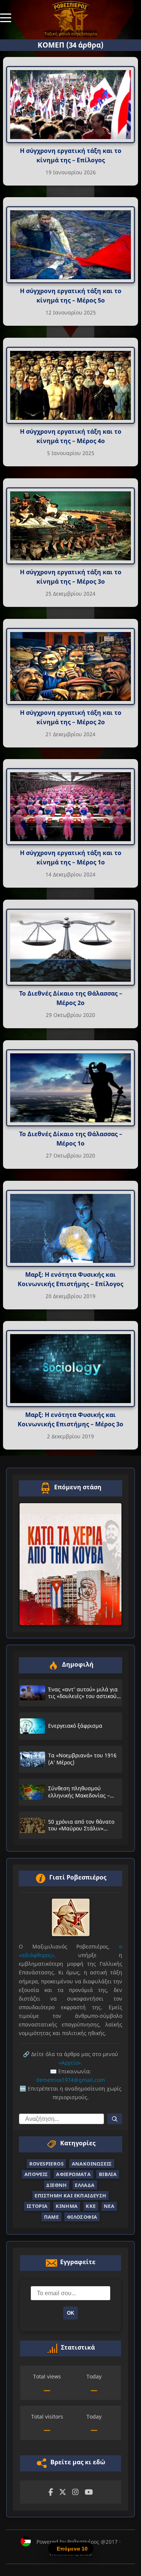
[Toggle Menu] (6, 17)
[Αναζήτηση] (115, 2119)
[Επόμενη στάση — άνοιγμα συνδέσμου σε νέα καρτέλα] (70, 1564)
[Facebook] (51, 2492)
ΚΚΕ (91, 2206)
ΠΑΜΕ (52, 2217)
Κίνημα (67, 2206)
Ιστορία (37, 2206)
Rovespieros (46, 2164)
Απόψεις (36, 2174)
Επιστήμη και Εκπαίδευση (70, 2196)
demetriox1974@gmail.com (70, 2080)
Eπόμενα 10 (72, 2549)
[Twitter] (63, 2492)
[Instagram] (75, 2492)
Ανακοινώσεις (92, 2164)
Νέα (109, 2206)
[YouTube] (89, 2492)
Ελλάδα (85, 2185)
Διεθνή (56, 2185)
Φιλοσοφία (82, 2217)
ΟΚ (70, 2313)
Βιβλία (108, 2174)
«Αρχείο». (70, 2063)
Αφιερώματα (73, 2174)
